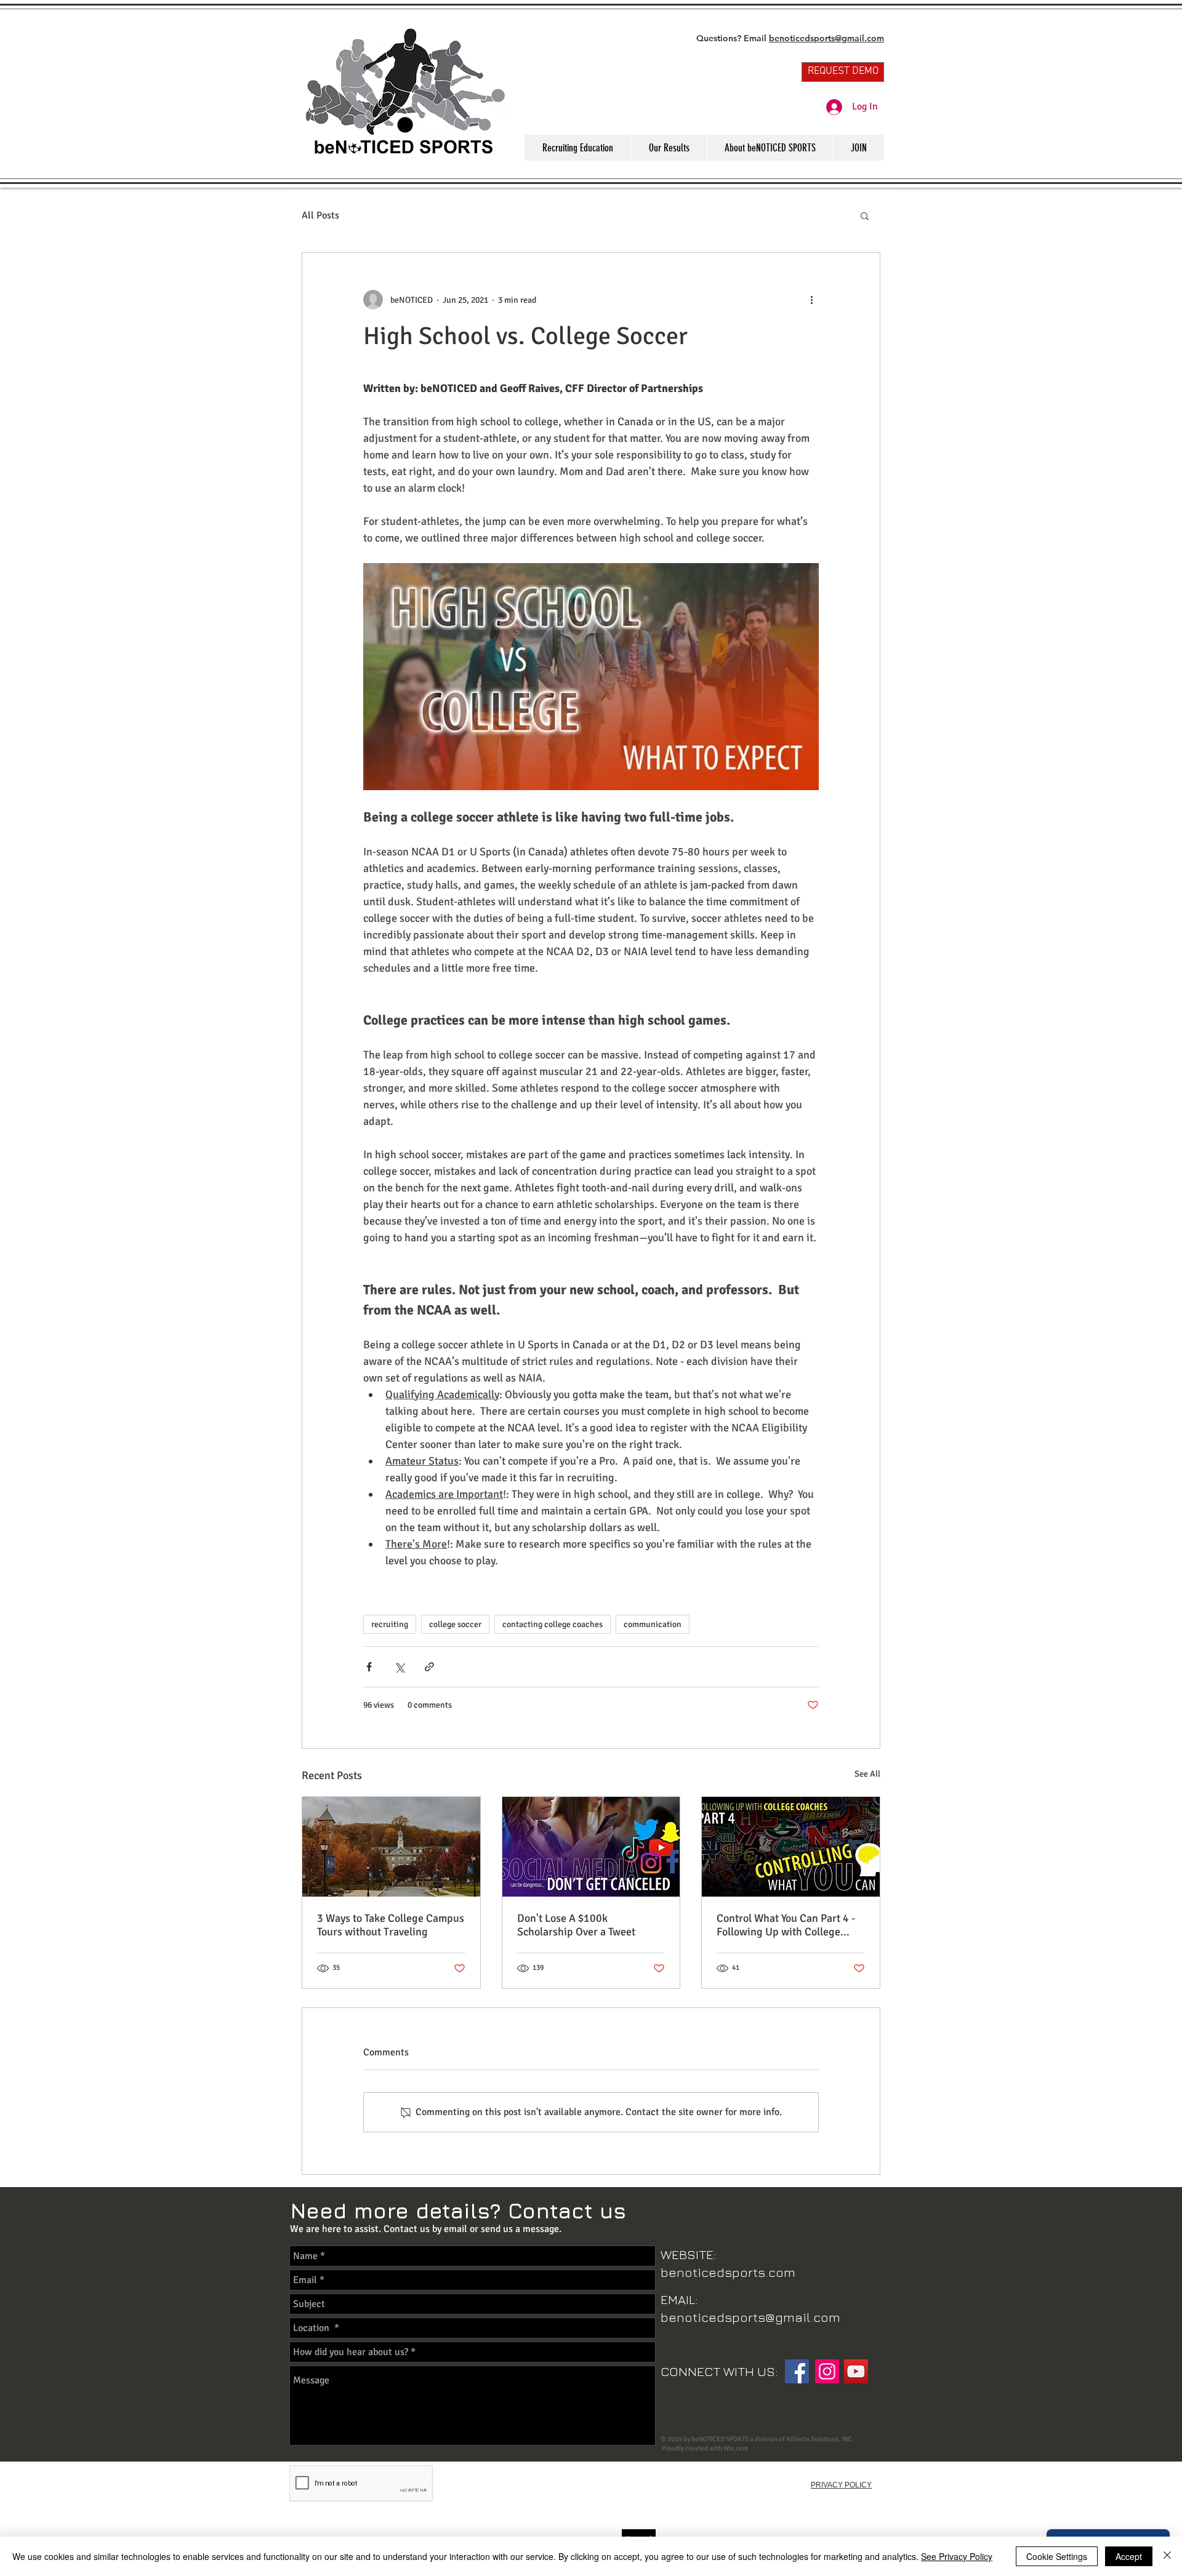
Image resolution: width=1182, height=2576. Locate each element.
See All (867, 1774)
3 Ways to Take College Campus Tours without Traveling (391, 1925)
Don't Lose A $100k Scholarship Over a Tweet (576, 1925)
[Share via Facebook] (369, 1667)
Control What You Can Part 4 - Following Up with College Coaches (786, 1925)
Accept (1129, 2556)
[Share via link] (429, 1667)
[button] (865, 215)
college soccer (455, 1624)
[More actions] (811, 300)
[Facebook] (797, 2371)
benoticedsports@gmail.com (826, 38)
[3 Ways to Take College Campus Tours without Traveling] (391, 1847)
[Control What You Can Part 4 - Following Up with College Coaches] (791, 1847)
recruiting (390, 1624)
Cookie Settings (1057, 2556)
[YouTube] (856, 2371)
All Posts (320, 215)
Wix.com (736, 2448)
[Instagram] (827, 2371)
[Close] (1167, 2556)
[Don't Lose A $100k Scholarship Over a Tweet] (591, 1847)
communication (653, 1624)
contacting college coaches (553, 1624)
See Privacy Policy (957, 2556)
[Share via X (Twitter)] (399, 1667)
